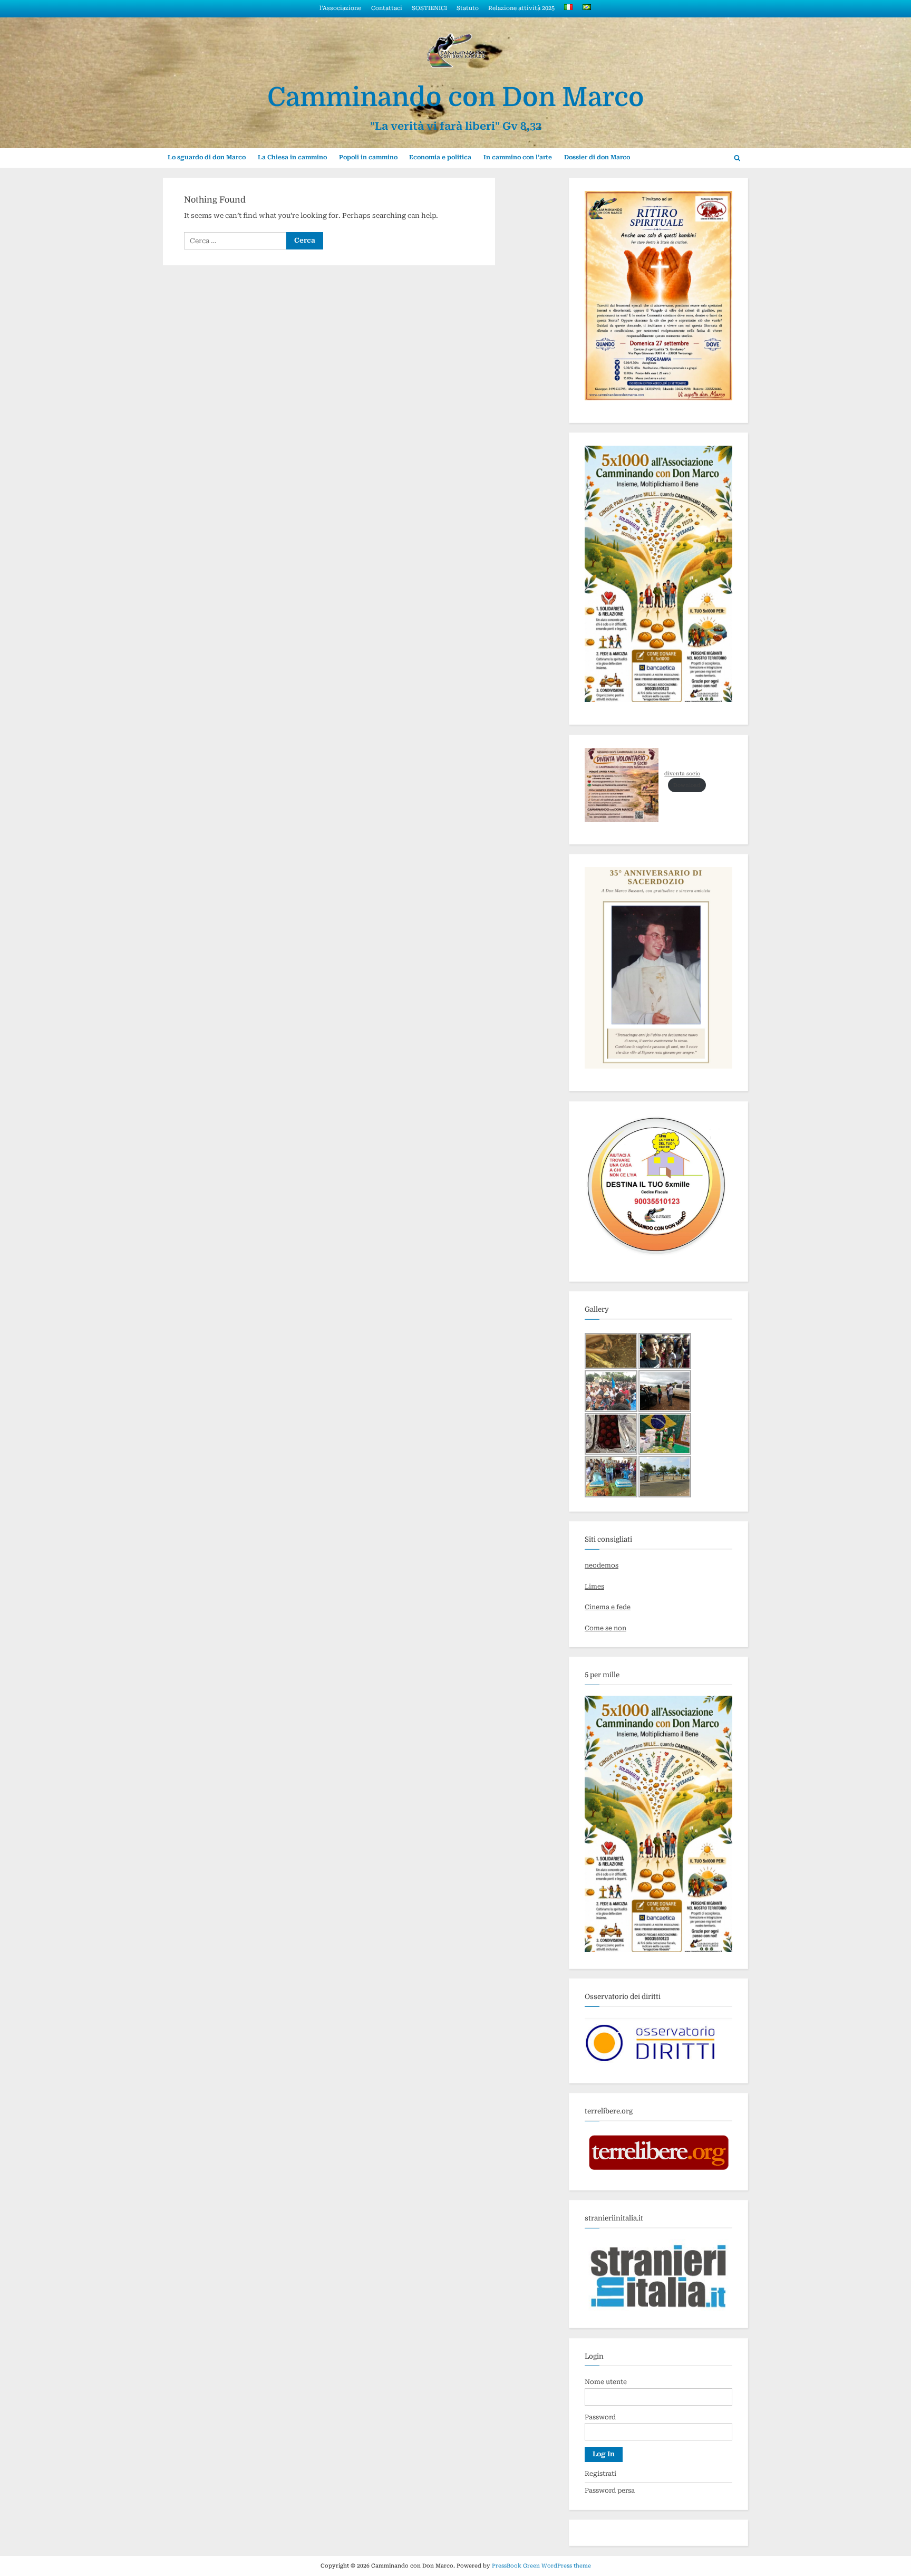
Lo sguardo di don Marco (207, 157)
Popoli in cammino (368, 157)
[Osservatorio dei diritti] (658, 2064)
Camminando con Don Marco (456, 97)
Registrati (600, 2474)
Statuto (468, 8)
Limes (594, 1587)
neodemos (602, 1565)
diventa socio (682, 773)
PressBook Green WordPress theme (541, 2566)
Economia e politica (440, 157)
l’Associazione (340, 8)
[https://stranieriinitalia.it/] (658, 2309)
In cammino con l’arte (518, 157)
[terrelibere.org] (658, 2171)
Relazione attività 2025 (521, 8)
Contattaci (387, 8)
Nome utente (606, 2382)
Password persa (610, 2491)
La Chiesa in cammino (292, 157)
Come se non (605, 1628)
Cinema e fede (608, 1607)
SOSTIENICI (429, 8)
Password (600, 2417)
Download (687, 785)
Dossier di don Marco (597, 157)
